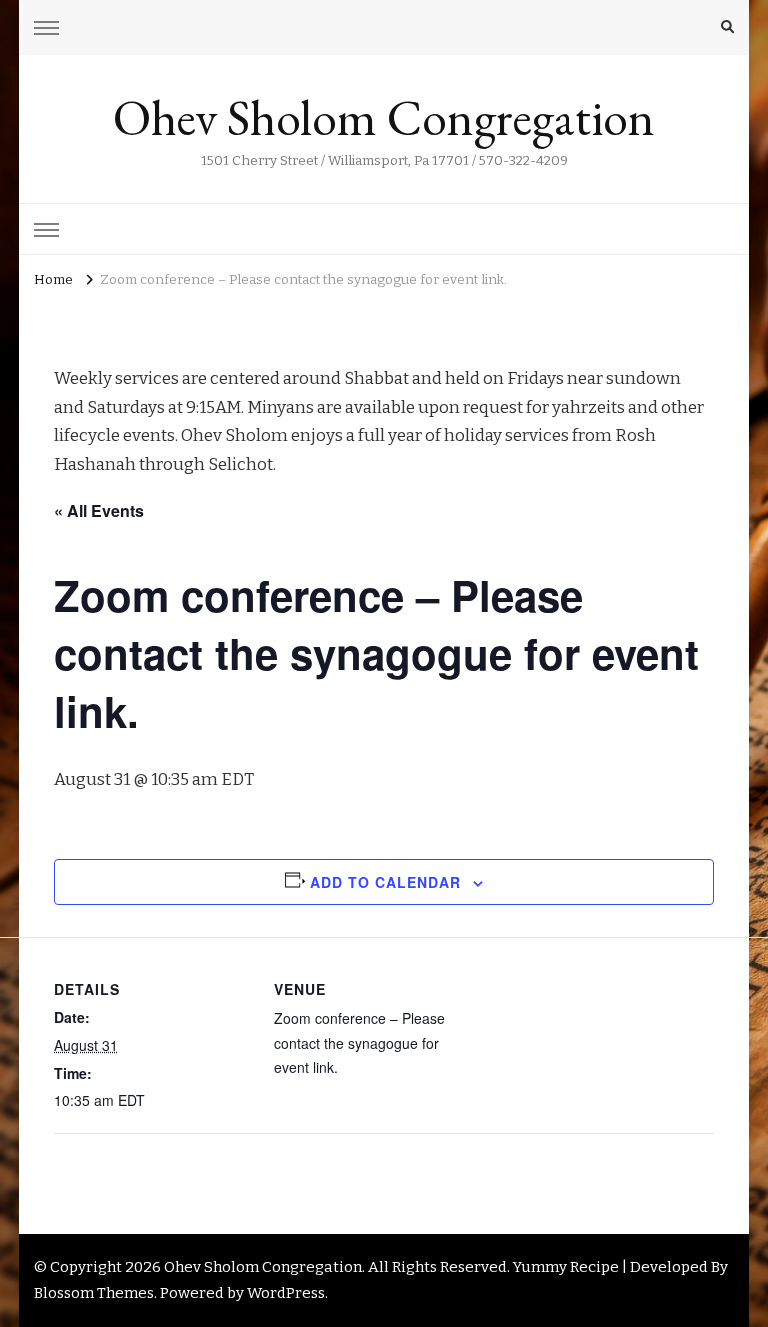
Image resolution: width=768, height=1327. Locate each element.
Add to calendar (385, 882)
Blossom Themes (94, 1293)
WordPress (286, 1293)
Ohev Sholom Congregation (384, 117)
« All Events (99, 510)
